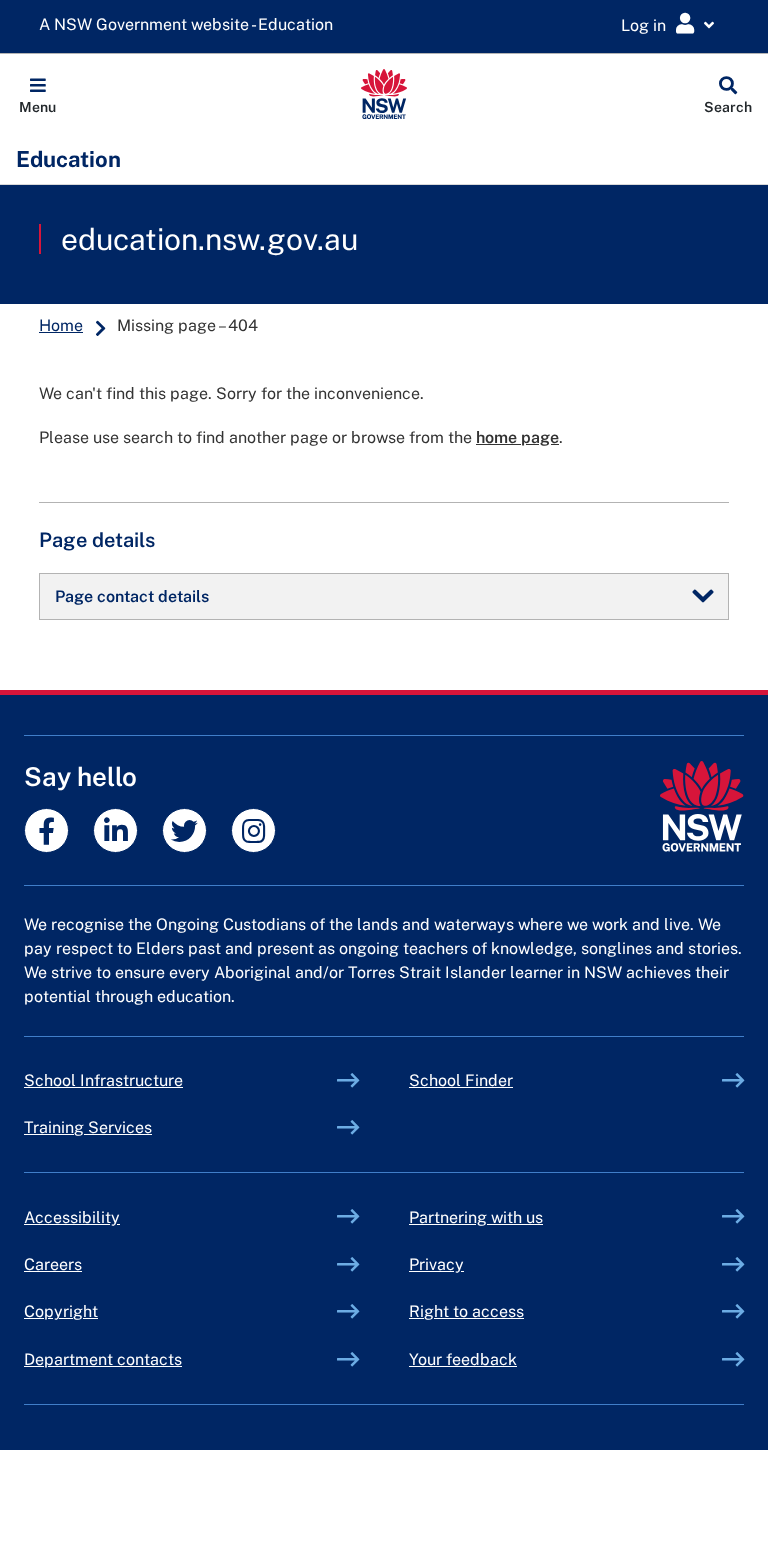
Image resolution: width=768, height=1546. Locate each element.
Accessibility (72, 1217)
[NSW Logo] (384, 94)
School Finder (461, 1080)
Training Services (134, 1127)
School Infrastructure (150, 1080)
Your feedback (463, 1359)
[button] (37, 94)
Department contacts (103, 1359)
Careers (53, 1264)
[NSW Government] (701, 806)
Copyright (61, 1311)
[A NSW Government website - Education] (191, 25)
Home (61, 325)
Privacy (436, 1264)
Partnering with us (476, 1217)
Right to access (466, 1311)
